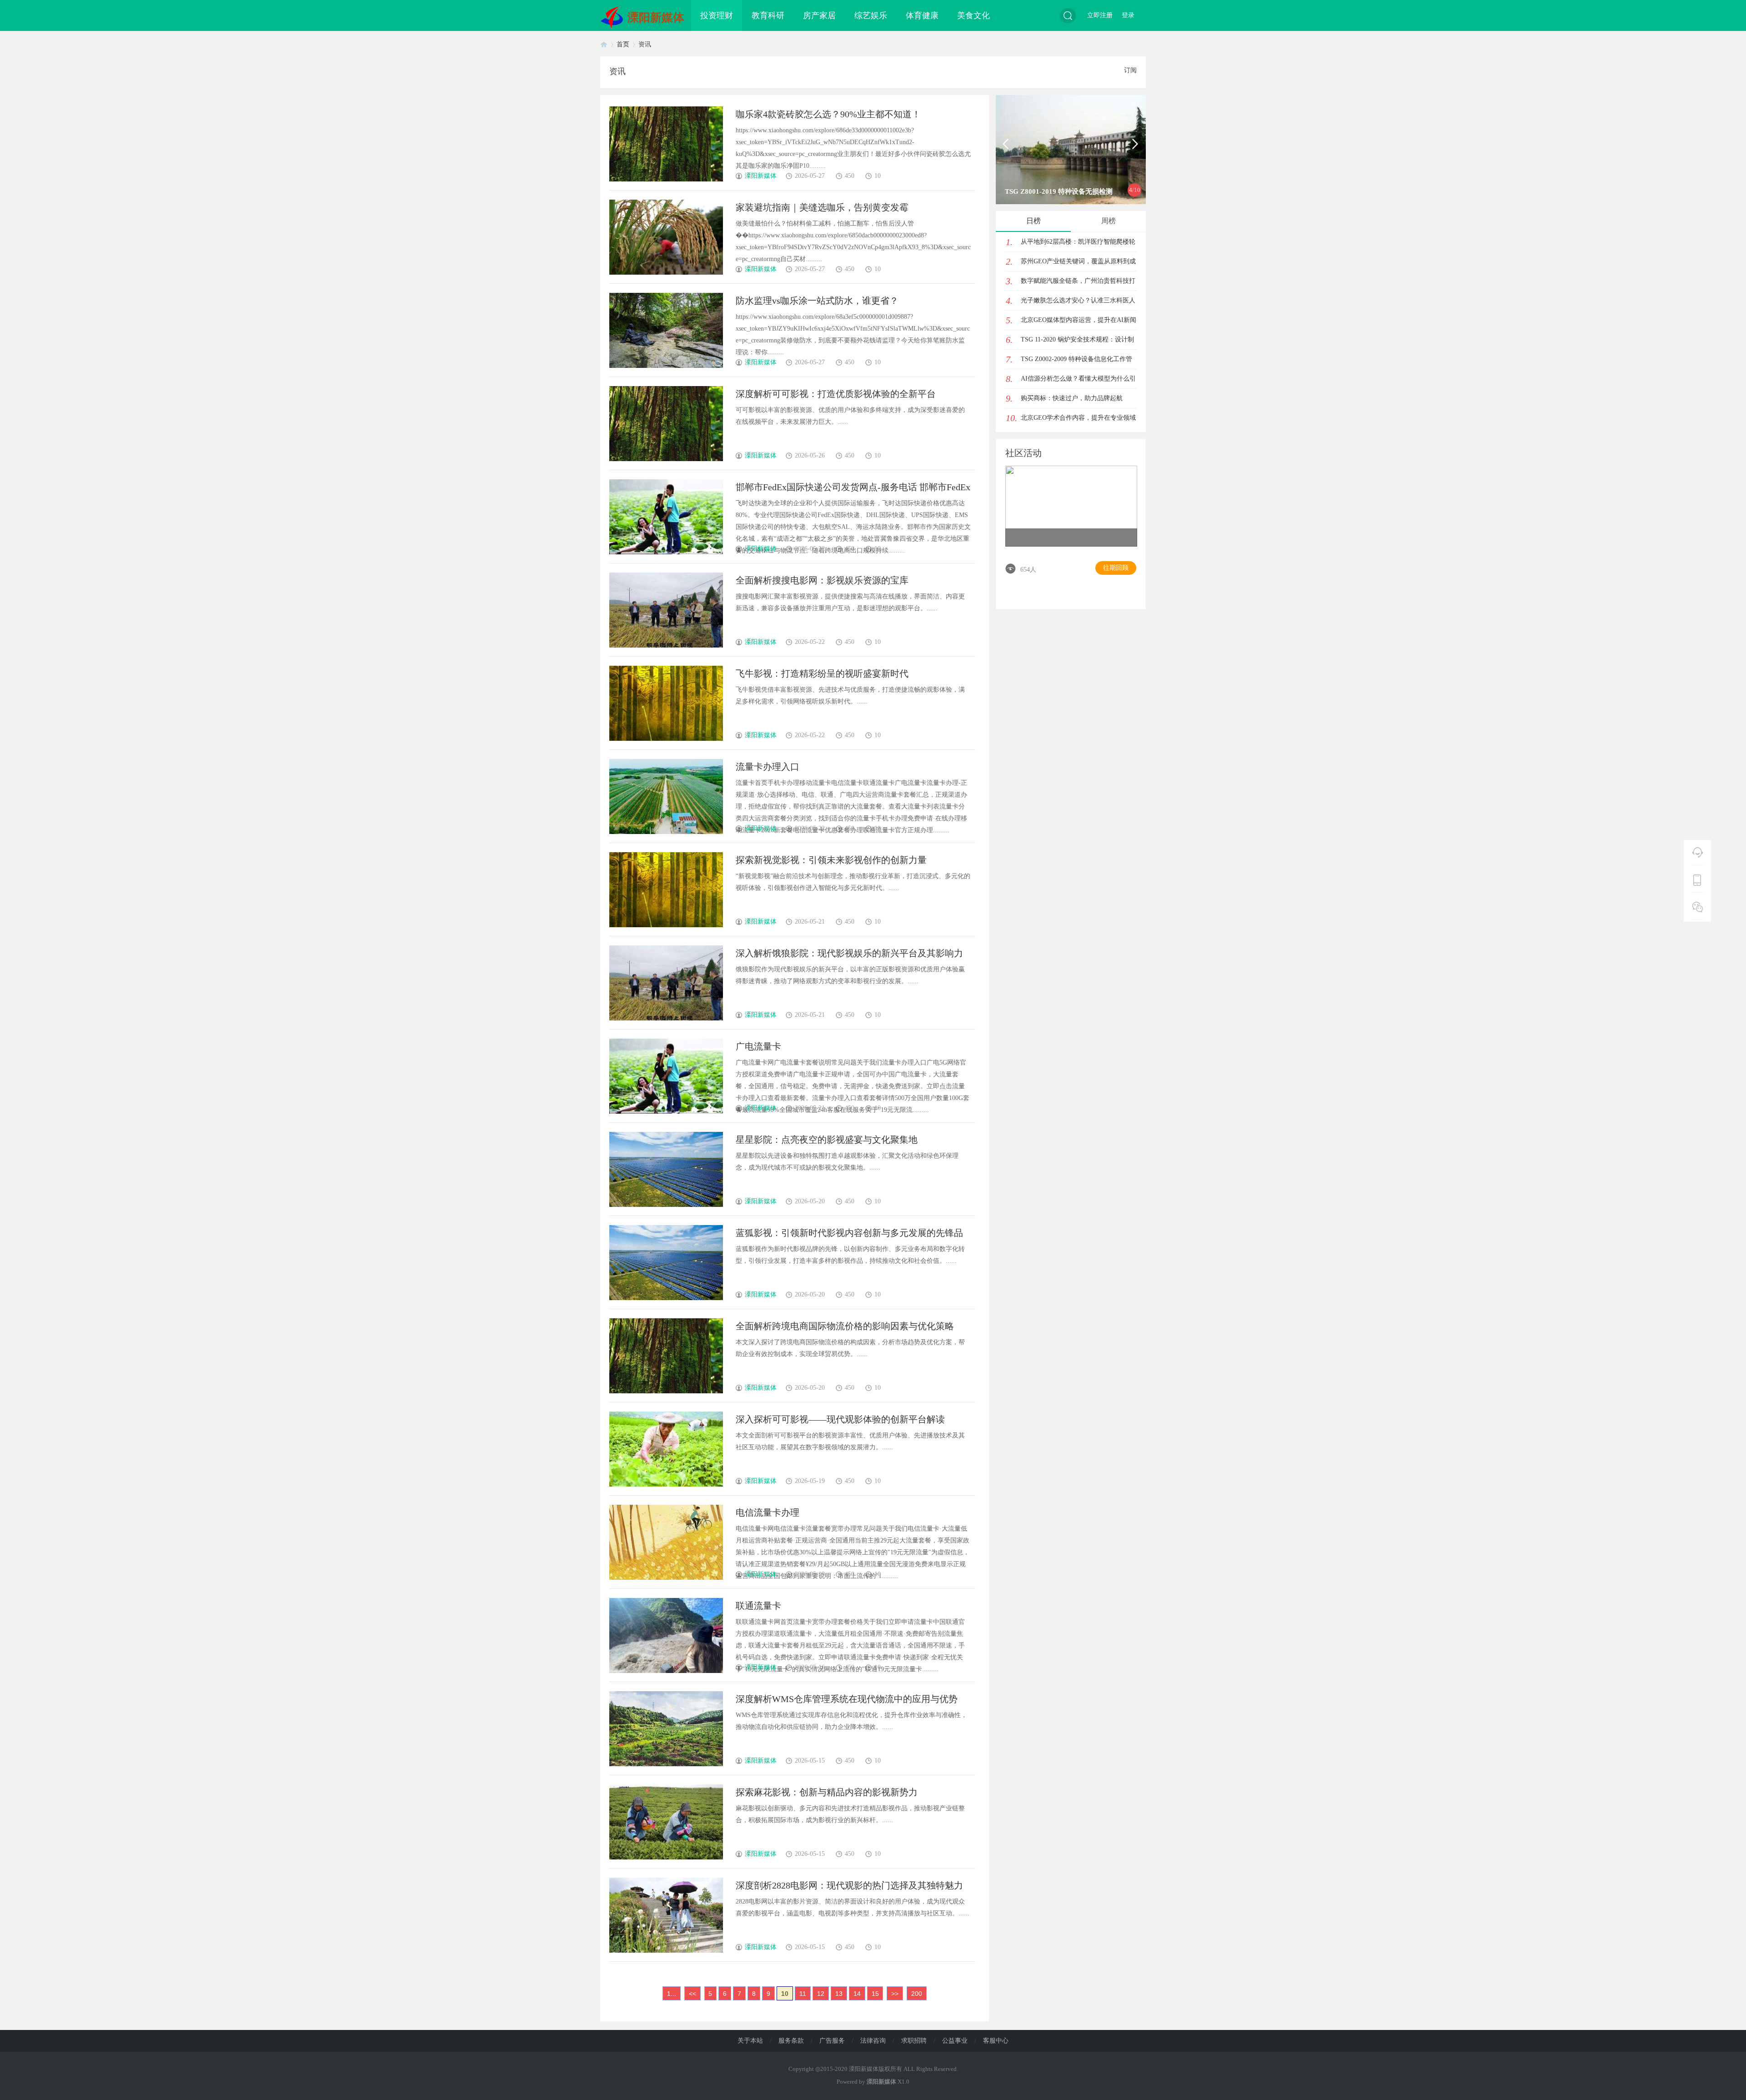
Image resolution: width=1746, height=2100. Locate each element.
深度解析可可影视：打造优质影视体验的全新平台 (836, 394)
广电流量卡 (758, 1046)
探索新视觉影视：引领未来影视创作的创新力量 (831, 860)
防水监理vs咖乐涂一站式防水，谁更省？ (817, 301)
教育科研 (768, 15)
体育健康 (922, 15)
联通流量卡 (758, 1606)
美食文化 (973, 15)
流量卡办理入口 (768, 767)
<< (692, 1994)
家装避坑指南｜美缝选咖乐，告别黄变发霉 (822, 207)
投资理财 (717, 15)
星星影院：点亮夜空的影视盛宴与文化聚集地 (827, 1140)
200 (917, 1994)
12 (821, 1994)
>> (895, 1994)
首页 (604, 44)
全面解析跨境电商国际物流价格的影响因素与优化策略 (845, 1326)
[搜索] (1068, 16)
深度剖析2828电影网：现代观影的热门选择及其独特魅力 (849, 1885)
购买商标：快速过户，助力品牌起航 (1072, 398)
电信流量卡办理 (768, 1512)
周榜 (1109, 221)
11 (803, 1994)
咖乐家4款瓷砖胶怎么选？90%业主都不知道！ (828, 114)
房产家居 (819, 15)
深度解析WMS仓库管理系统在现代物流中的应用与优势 (847, 1699)
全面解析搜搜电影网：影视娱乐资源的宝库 (822, 580)
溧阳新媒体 (656, 18)
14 (857, 1994)
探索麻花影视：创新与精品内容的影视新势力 (827, 1792)
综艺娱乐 (871, 15)
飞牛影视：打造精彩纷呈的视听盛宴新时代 (822, 673)
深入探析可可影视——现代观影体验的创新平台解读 (840, 1419)
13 (839, 1994)
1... (672, 1994)
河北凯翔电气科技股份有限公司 (1053, 191)
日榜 (1034, 221)
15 (875, 1994)
